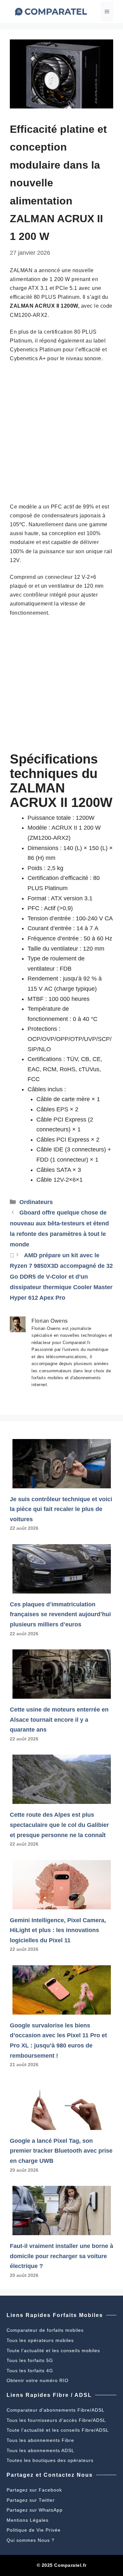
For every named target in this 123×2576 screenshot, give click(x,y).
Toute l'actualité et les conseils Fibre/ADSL (58, 2430)
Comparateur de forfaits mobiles (45, 2330)
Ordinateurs (36, 1202)
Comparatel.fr (70, 2565)
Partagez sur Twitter (31, 2500)
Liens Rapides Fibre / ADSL (49, 2395)
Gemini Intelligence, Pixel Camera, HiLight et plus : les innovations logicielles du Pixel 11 (58, 1930)
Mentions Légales (28, 2520)
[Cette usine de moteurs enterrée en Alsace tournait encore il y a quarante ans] (62, 1693)
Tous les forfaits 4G (30, 2371)
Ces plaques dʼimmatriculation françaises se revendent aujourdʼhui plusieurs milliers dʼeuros (60, 1614)
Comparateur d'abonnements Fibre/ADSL (56, 2410)
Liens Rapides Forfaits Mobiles (55, 2315)
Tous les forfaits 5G (30, 2360)
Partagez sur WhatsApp (35, 2510)
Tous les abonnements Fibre (40, 2440)
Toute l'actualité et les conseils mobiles (53, 2351)
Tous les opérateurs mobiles (40, 2340)
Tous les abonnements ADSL (41, 2450)
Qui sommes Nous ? (31, 2540)
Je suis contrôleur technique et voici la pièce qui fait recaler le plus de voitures (61, 1509)
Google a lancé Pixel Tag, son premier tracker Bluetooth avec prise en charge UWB (61, 2151)
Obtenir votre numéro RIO (38, 2380)
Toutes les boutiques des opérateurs (50, 2460)
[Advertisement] (61, 433)
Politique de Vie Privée (34, 2530)
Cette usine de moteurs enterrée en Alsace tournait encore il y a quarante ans (59, 1720)
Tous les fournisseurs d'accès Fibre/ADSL (56, 2420)
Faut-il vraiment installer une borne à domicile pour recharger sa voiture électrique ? (61, 2256)
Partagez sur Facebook (34, 2490)
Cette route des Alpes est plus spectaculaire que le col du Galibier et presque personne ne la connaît (59, 1825)
